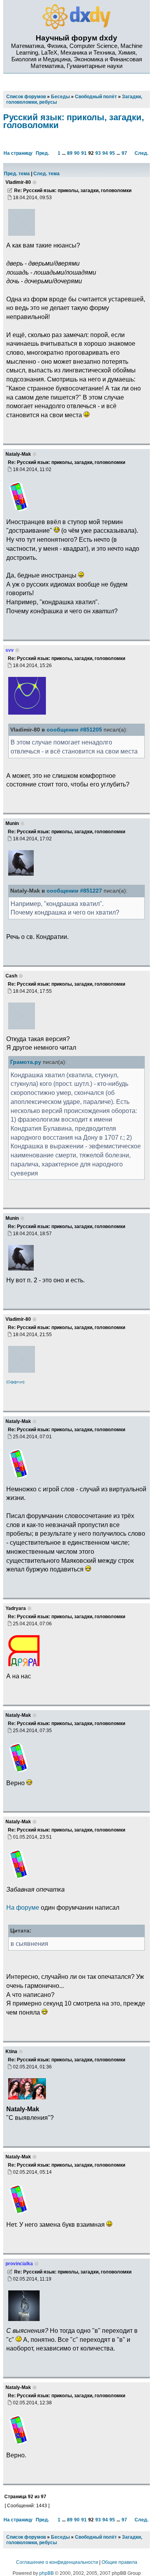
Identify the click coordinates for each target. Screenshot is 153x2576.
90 (77, 153)
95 (112, 153)
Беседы (60, 2537)
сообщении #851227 (74, 891)
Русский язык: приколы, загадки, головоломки (74, 121)
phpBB (46, 2573)
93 (98, 153)
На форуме (23, 1907)
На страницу (18, 153)
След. (141, 153)
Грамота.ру (26, 1062)
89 (70, 153)
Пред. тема (17, 174)
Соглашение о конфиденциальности (57, 2562)
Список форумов (26, 2537)
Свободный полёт (96, 2537)
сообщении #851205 (74, 730)
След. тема (46, 174)
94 (105, 153)
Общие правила (119, 2562)
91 (84, 153)
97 (124, 153)
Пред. (42, 153)
